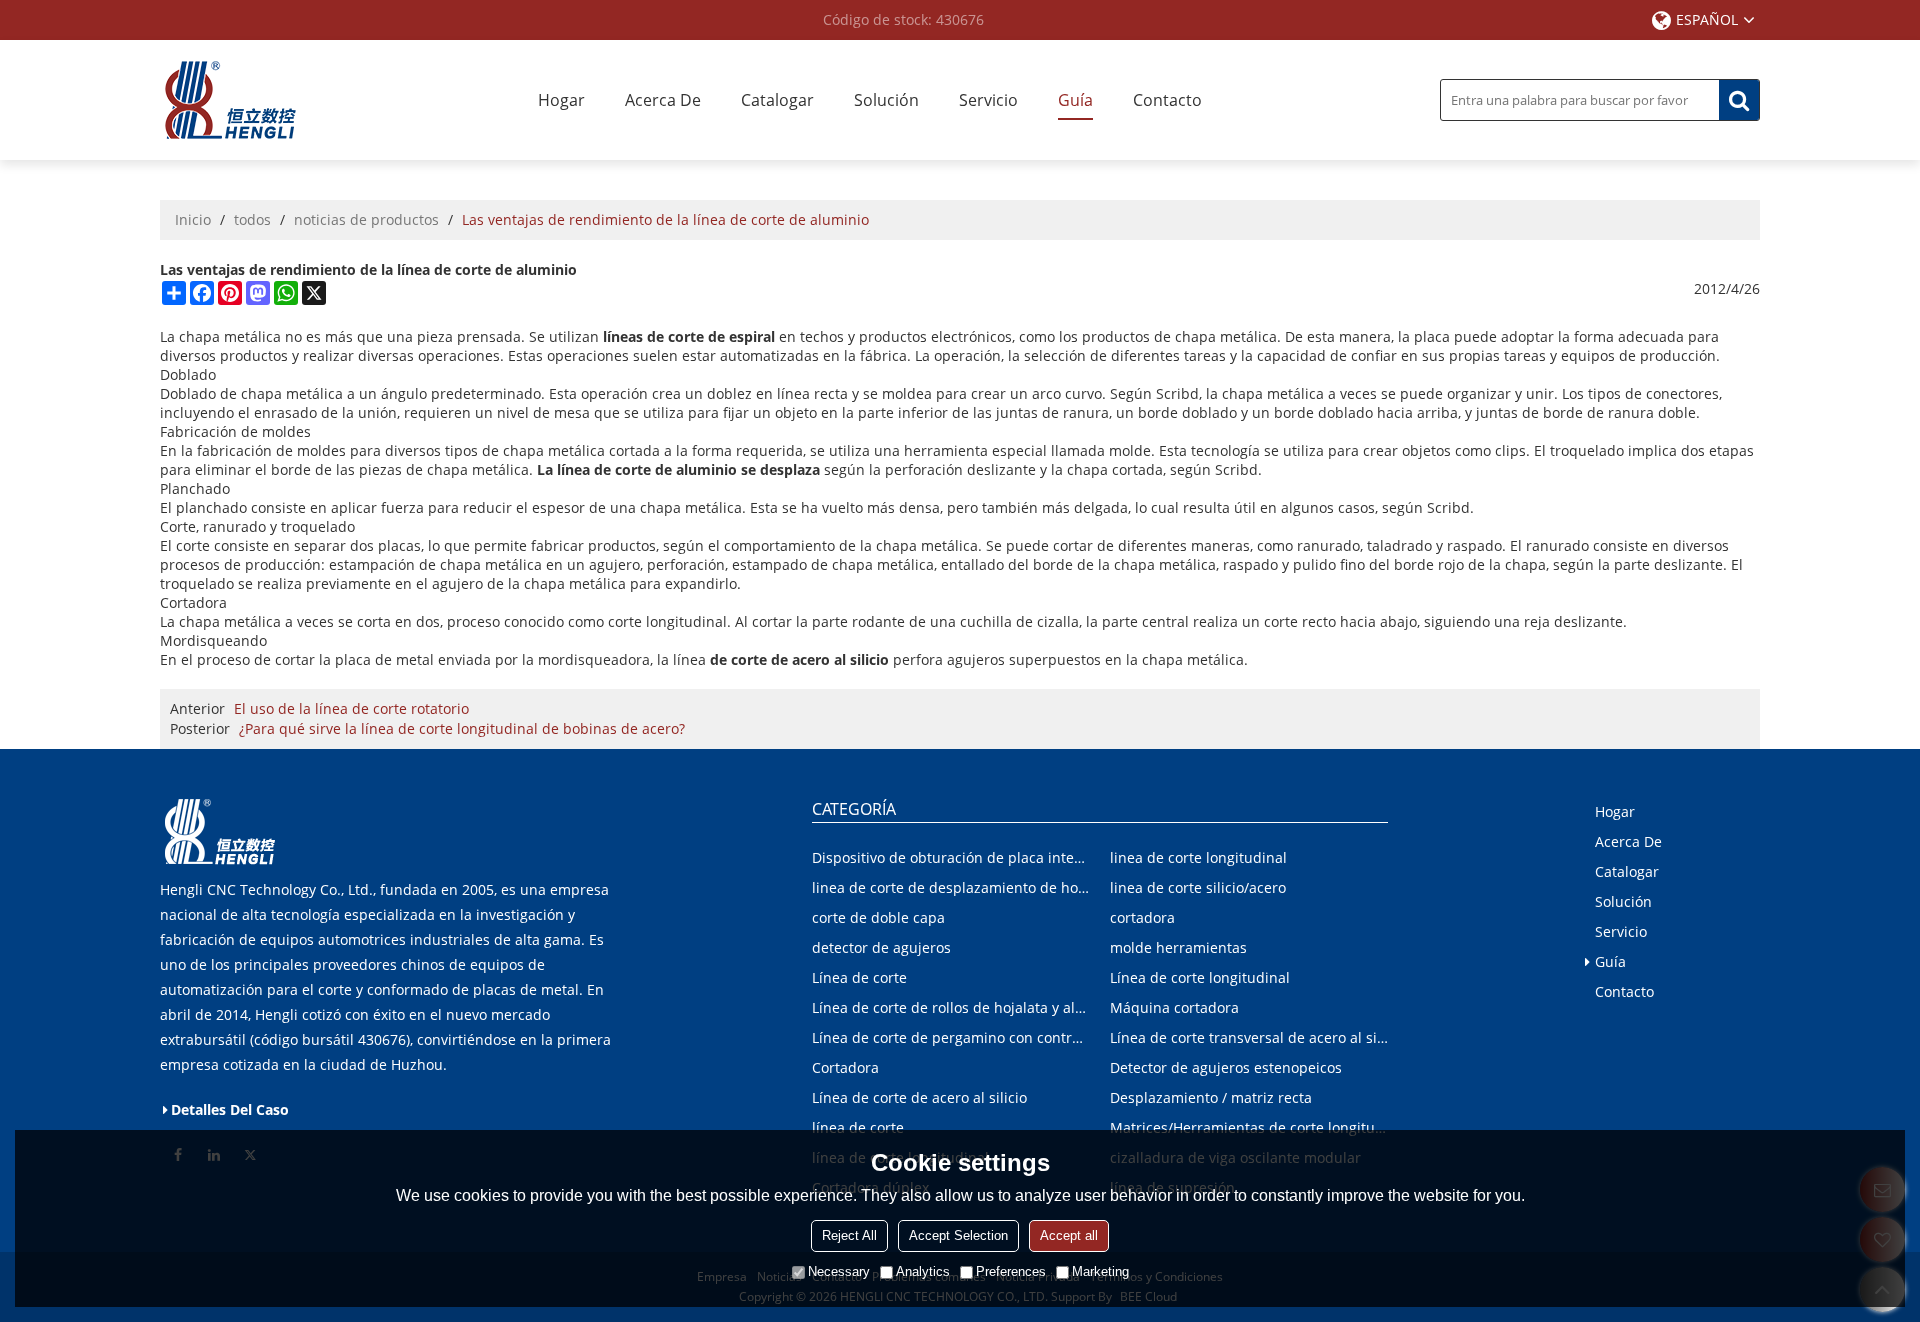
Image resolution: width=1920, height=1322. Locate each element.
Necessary (839, 1271)
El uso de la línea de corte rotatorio (351, 708)
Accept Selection (958, 1235)
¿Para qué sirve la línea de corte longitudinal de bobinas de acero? (462, 728)
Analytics (923, 1271)
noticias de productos (366, 219)
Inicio (193, 219)
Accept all (1069, 1235)
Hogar (561, 100)
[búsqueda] (1739, 100)
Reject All (849, 1235)
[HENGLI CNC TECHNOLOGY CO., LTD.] (230, 100)
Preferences (1011, 1271)
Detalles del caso (230, 1109)
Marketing (1100, 1271)
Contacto (1167, 100)
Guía (1075, 100)
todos (252, 219)
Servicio (988, 100)
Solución (886, 100)
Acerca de (663, 100)
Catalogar (777, 100)
